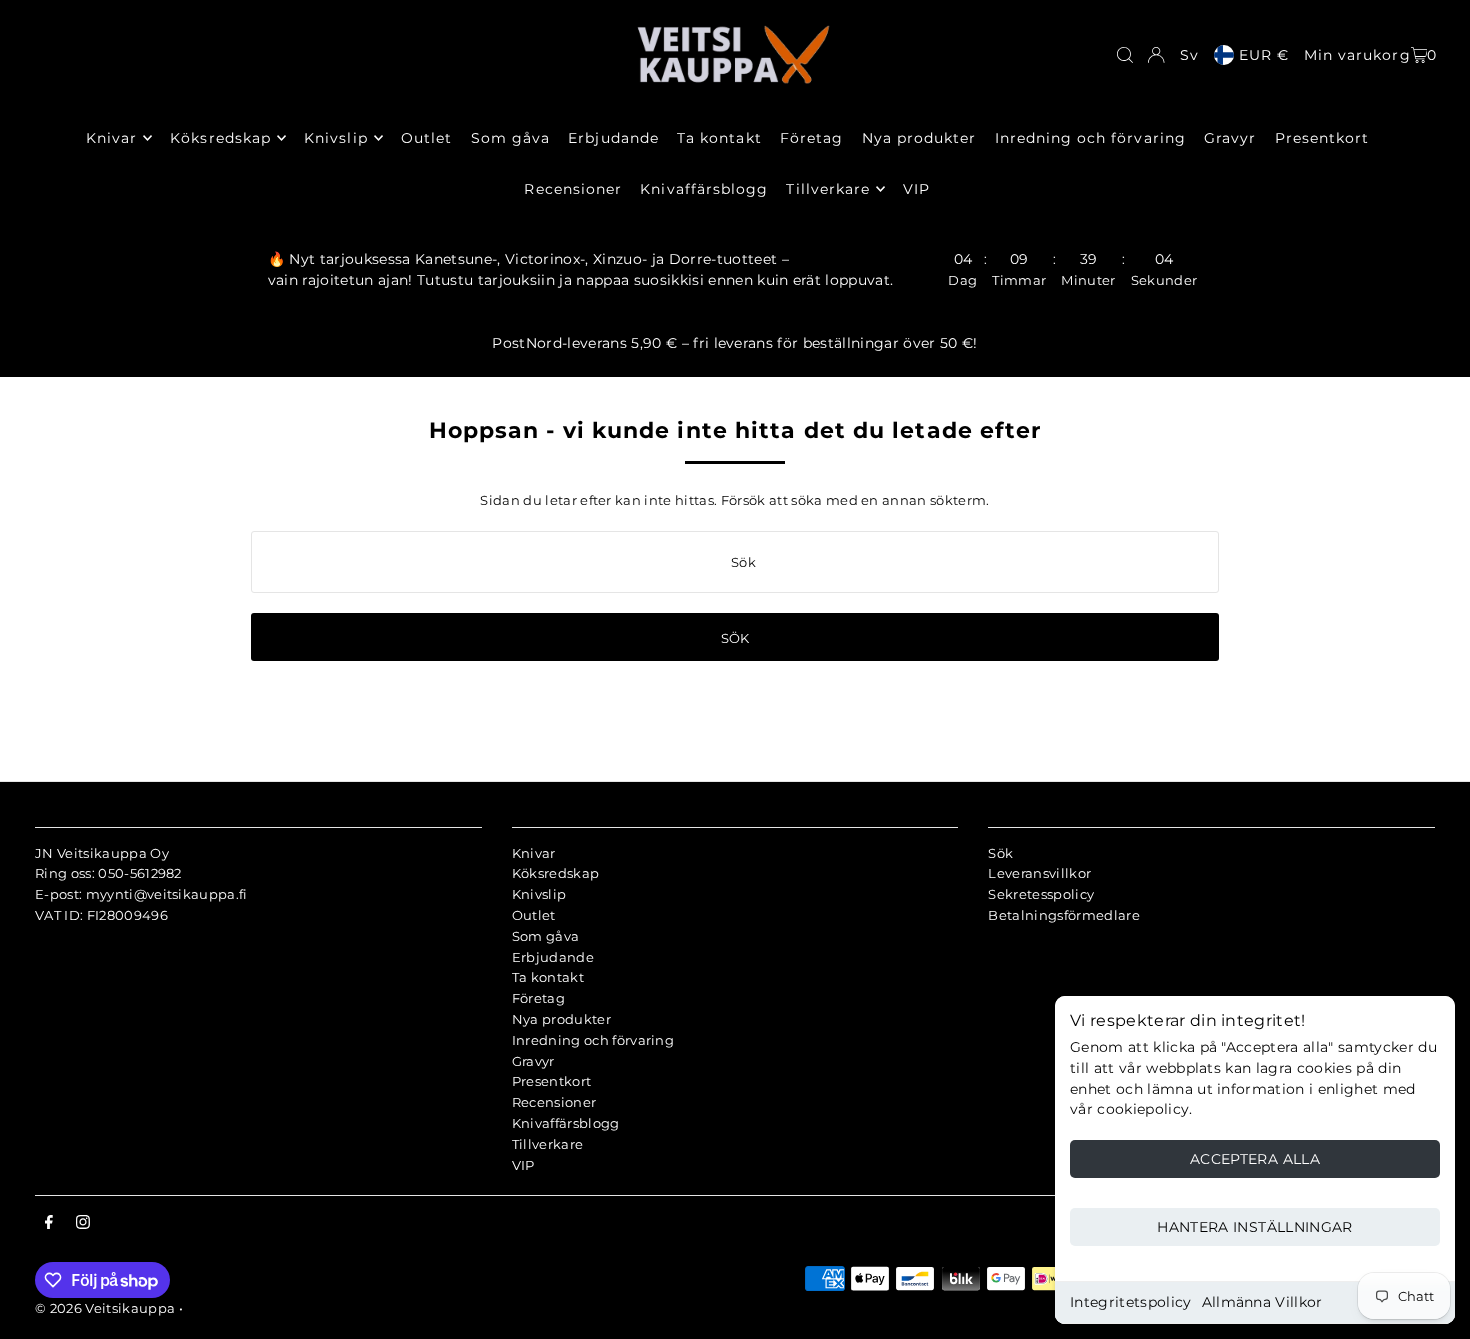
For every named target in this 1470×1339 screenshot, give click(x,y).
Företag (538, 998)
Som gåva (546, 936)
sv (1189, 55)
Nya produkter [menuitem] (919, 138)
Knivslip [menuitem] (335, 138)
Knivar (534, 853)
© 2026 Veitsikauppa (105, 1308)
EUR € (1264, 55)
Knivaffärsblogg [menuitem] (704, 189)
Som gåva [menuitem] (510, 138)
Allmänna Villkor (1262, 1302)
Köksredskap (556, 873)
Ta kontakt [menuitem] (719, 138)
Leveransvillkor (1039, 873)
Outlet (534, 915)
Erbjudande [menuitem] (613, 138)
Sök (1000, 853)
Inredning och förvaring (593, 1040)
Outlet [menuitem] (426, 138)
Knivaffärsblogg (566, 1123)
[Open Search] (1125, 55)
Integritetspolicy (1131, 1302)
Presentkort (552, 1081)
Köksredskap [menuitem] (220, 138)
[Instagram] (83, 1223)
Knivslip (539, 894)
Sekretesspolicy (1041, 894)
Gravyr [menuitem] (1230, 138)
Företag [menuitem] (811, 138)
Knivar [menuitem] (111, 138)
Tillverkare (548, 1144)
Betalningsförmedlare (1064, 915)
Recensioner (554, 1102)
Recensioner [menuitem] (573, 189)
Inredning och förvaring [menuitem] (1090, 138)
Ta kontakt (548, 977)
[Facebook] (49, 1223)
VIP (523, 1165)
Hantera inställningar (1254, 1227)
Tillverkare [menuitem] (828, 189)
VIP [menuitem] (916, 189)
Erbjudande (553, 957)
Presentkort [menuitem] (1322, 138)
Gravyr (533, 1061)
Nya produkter (561, 1019)
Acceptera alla (1255, 1159)
